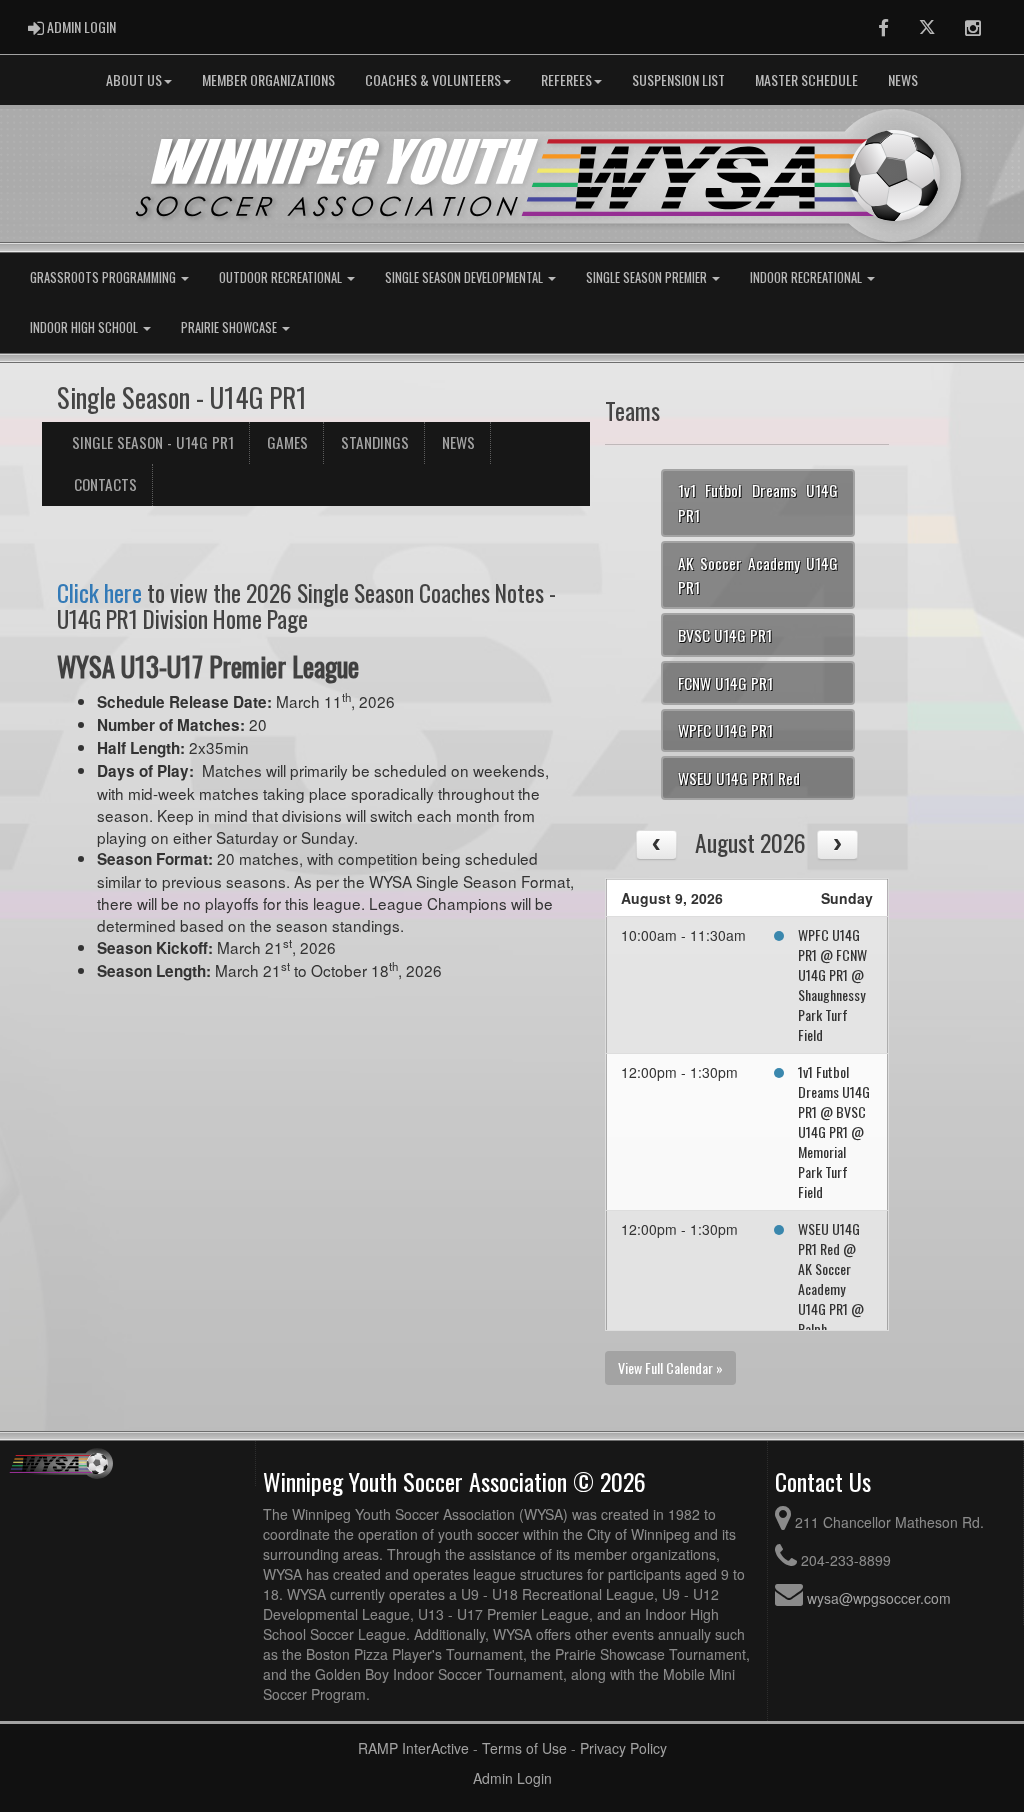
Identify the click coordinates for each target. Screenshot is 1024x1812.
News (458, 442)
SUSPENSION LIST (678, 79)
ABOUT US (134, 79)
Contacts (105, 484)
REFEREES (566, 79)
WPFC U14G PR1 (725, 730)
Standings (375, 442)
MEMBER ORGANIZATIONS (268, 79)
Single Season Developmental (465, 277)
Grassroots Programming (104, 277)
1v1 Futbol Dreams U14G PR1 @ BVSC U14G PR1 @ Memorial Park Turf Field (834, 1131)
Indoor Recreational (807, 277)
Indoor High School (85, 327)
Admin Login (512, 1778)
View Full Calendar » (670, 1367)
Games (287, 442)
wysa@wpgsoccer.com (879, 1598)
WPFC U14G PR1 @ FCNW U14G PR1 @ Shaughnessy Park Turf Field (832, 984)
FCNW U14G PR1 (725, 683)
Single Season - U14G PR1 (153, 442)
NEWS (903, 79)
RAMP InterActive (413, 1748)
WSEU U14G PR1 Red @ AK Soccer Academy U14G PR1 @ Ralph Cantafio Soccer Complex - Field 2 (831, 1318)
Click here (99, 592)
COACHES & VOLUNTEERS (433, 79)
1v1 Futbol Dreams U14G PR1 (758, 502)
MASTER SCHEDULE (806, 79)
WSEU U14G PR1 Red (739, 778)
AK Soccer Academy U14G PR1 (758, 575)
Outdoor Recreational (282, 277)
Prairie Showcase (230, 327)
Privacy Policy (623, 1748)
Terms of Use (524, 1748)
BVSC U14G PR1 (725, 635)
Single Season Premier (648, 277)
